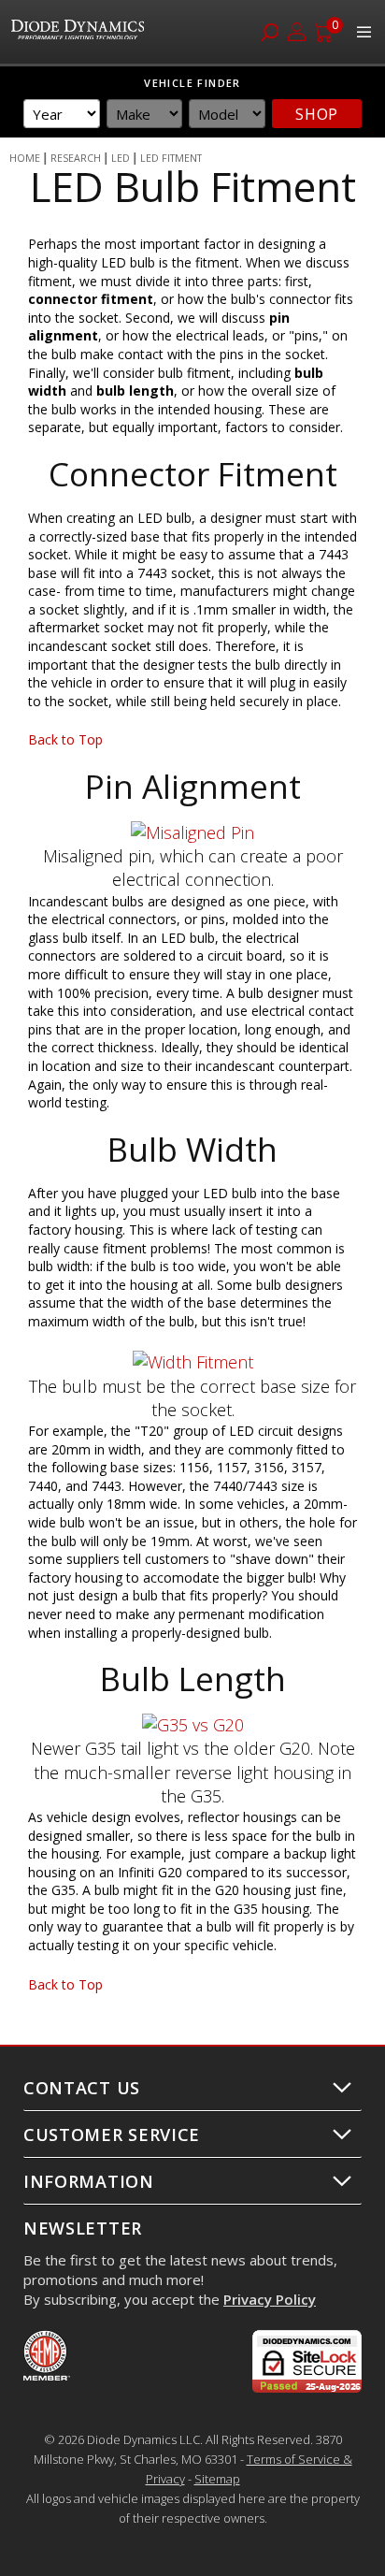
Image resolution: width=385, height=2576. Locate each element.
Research (76, 158)
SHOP (317, 114)
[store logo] (80, 32)
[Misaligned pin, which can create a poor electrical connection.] (192, 832)
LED (121, 158)
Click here (163, 2420)
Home (25, 158)
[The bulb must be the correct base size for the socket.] (193, 1362)
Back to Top (65, 739)
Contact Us (82, 2088)
